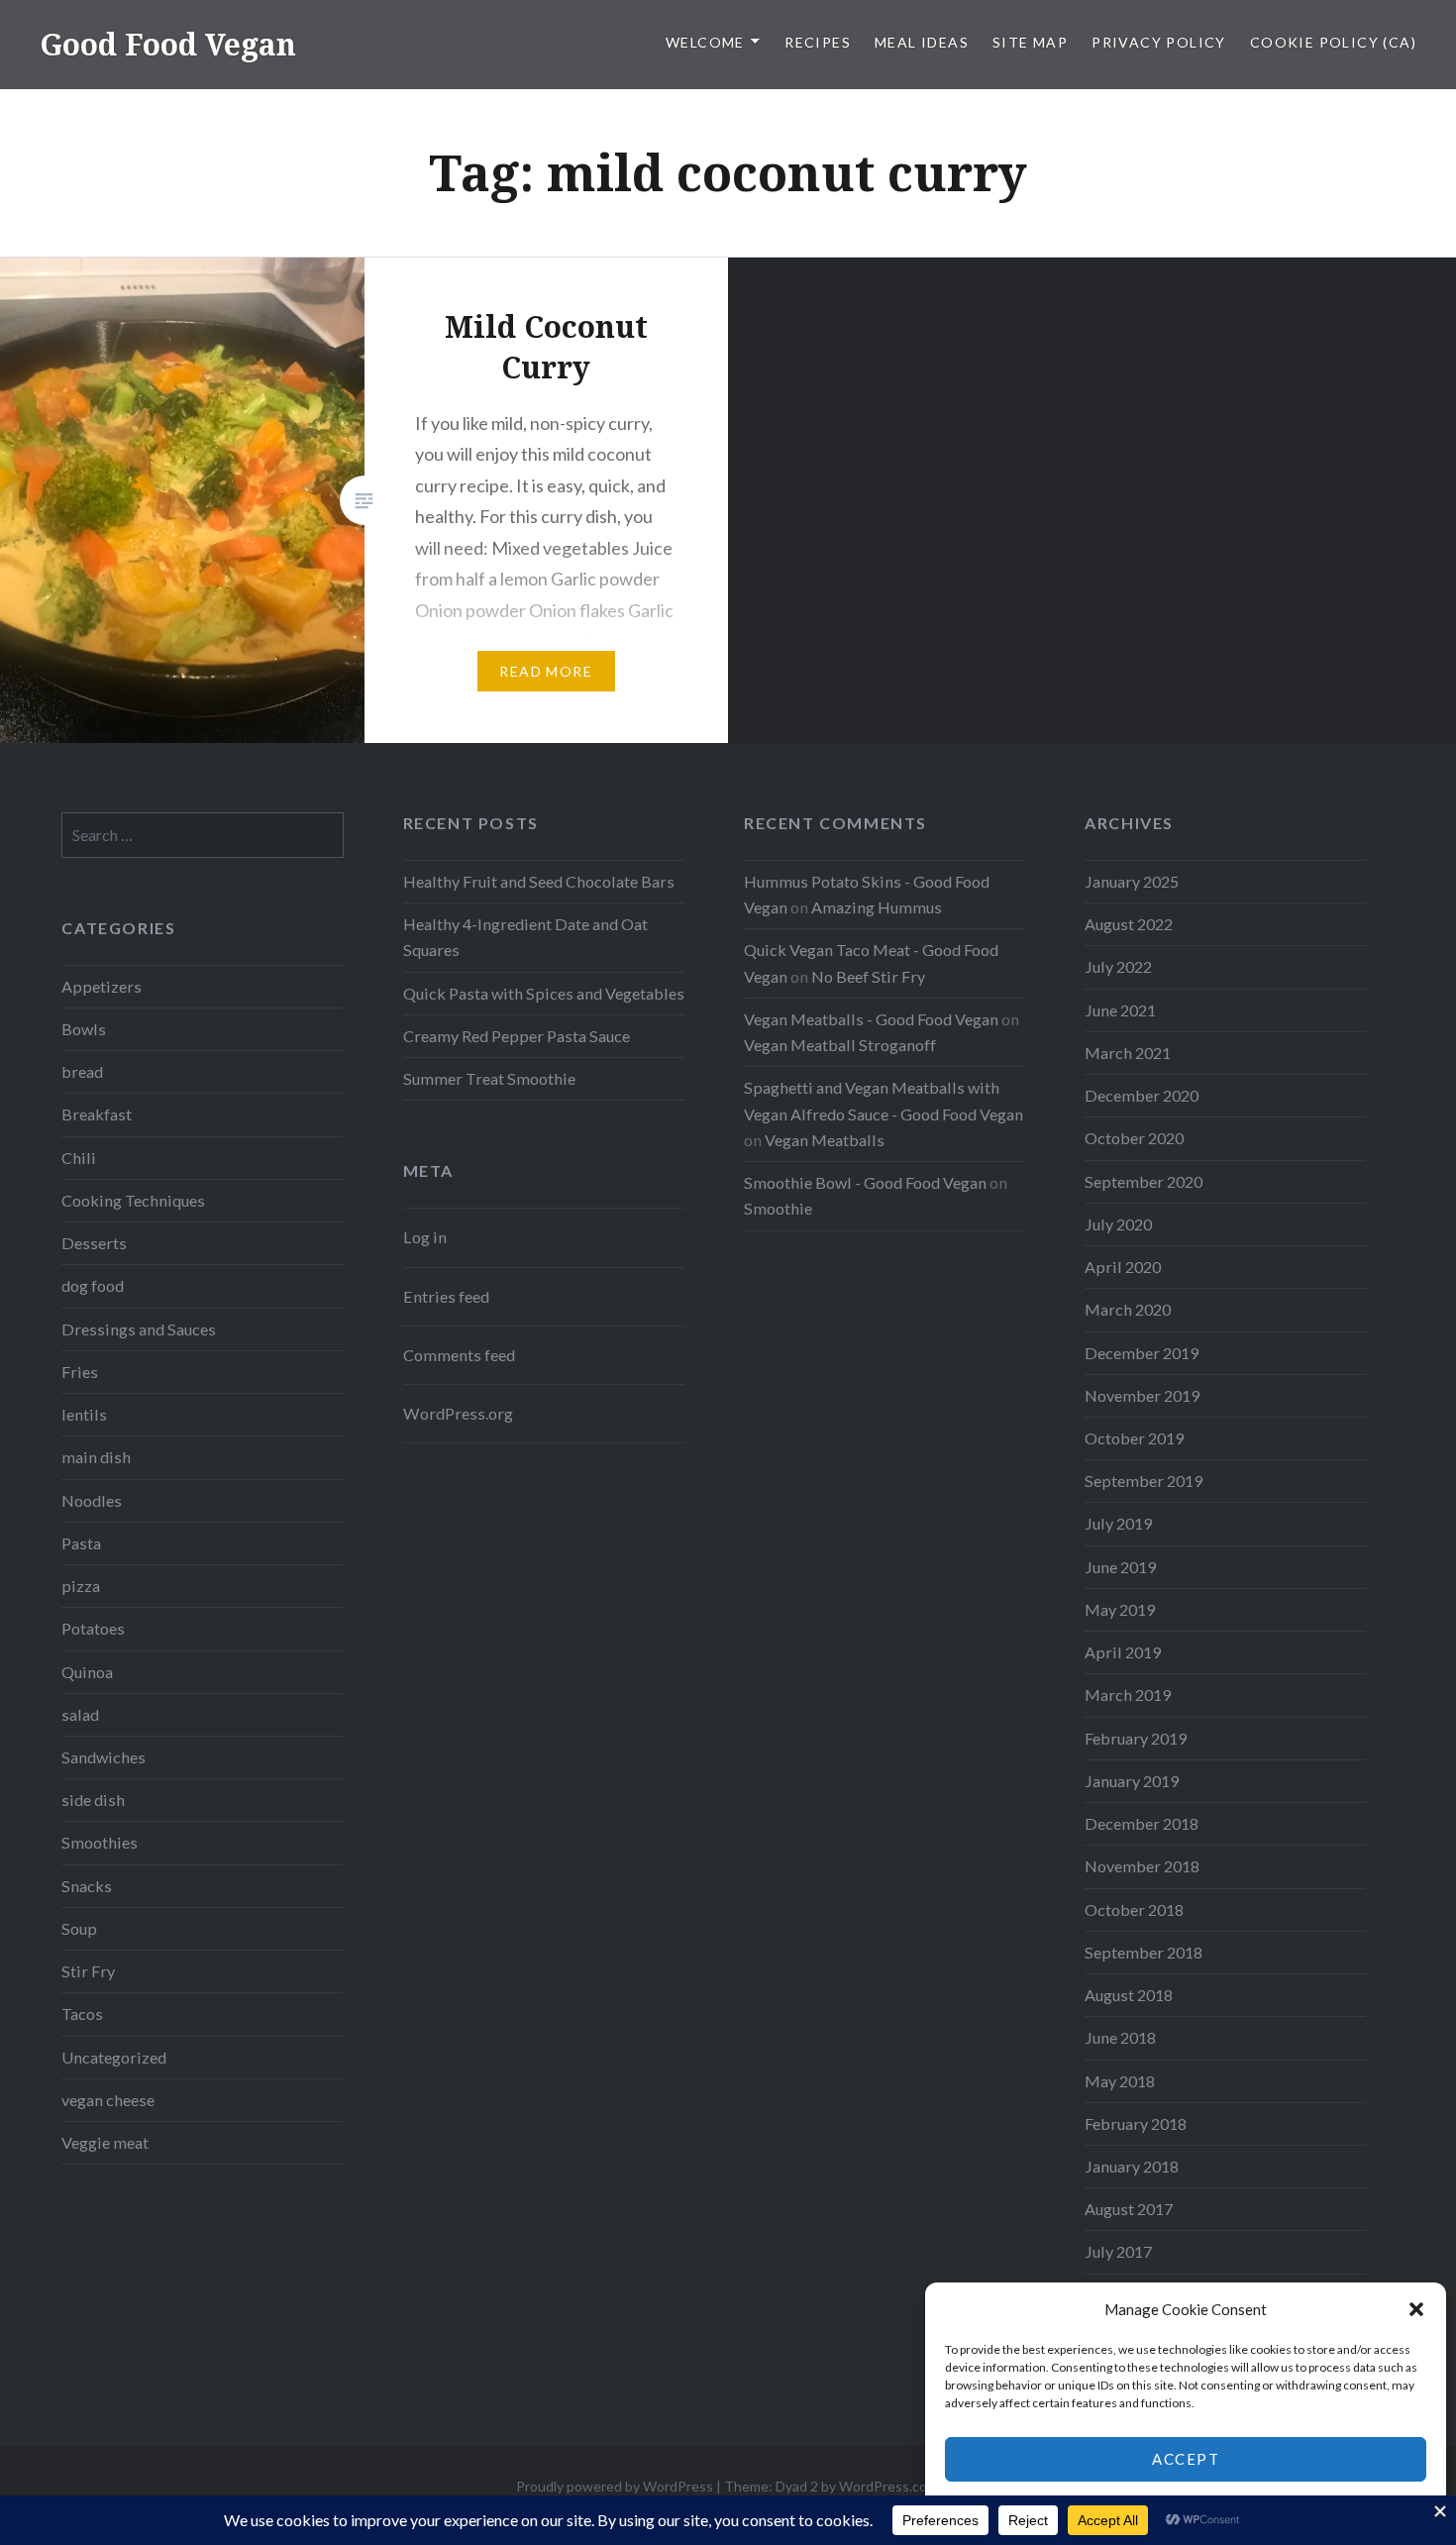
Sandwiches (104, 1757)
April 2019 (1123, 1652)
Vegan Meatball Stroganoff (840, 1045)
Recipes (818, 42)
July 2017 (1118, 2251)
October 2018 (1134, 1909)
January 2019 (1132, 1781)
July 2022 (1118, 966)
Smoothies (100, 1842)
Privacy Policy (1159, 42)
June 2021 (1120, 1010)
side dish (93, 1800)
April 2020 (1123, 1267)
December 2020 (1142, 1095)
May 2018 (1120, 2081)
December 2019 (1142, 1353)
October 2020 (1134, 1138)
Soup (79, 1928)
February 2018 (1136, 2123)
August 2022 (1129, 924)
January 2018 (1132, 2166)
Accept (1186, 2459)
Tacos (82, 2014)
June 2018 (1120, 2037)
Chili (79, 1158)
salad (80, 1714)
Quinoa (87, 1672)
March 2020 (1128, 1309)
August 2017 (1129, 2209)
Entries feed (446, 1296)
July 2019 (1118, 1523)
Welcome (705, 42)
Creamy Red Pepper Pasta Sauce (517, 1036)
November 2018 (1142, 1866)
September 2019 (1144, 1481)
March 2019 (1128, 1695)
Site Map (1030, 42)
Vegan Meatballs (825, 1140)
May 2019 (1120, 1609)
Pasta (81, 1543)
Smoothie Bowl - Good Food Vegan (865, 1182)
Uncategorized (114, 2057)
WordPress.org (458, 1413)
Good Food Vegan (168, 44)
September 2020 (1144, 1181)
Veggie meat (105, 2142)
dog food (93, 1285)
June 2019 (1120, 1567)
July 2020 (1118, 1224)
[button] (1416, 2309)
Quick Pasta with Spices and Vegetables (544, 993)
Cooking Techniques (133, 1200)
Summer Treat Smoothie (489, 1078)
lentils (84, 1414)
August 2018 (1129, 1995)
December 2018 (1142, 1823)
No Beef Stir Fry (868, 976)
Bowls (84, 1029)
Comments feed (459, 1355)
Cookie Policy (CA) (1333, 42)
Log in (425, 1237)
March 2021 (1128, 1053)
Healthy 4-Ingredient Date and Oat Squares (525, 937)
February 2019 (1136, 1738)
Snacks (87, 1886)
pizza (81, 1586)
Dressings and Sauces (139, 1329)
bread (82, 1071)
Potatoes (93, 1628)
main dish (96, 1457)
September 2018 (1144, 1952)
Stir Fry (88, 1971)
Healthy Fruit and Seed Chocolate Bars (539, 881)
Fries (80, 1372)
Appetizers (102, 986)
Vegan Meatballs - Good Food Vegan (871, 1019)
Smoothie (778, 1208)
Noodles (92, 1500)
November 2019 (1142, 1395)
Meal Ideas (922, 42)
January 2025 (1132, 881)
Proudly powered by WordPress (615, 2486)
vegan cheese (108, 2100)
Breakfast (97, 1114)
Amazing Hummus (877, 907)
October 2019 (1134, 1438)
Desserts (94, 1243)
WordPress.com (888, 2486)
